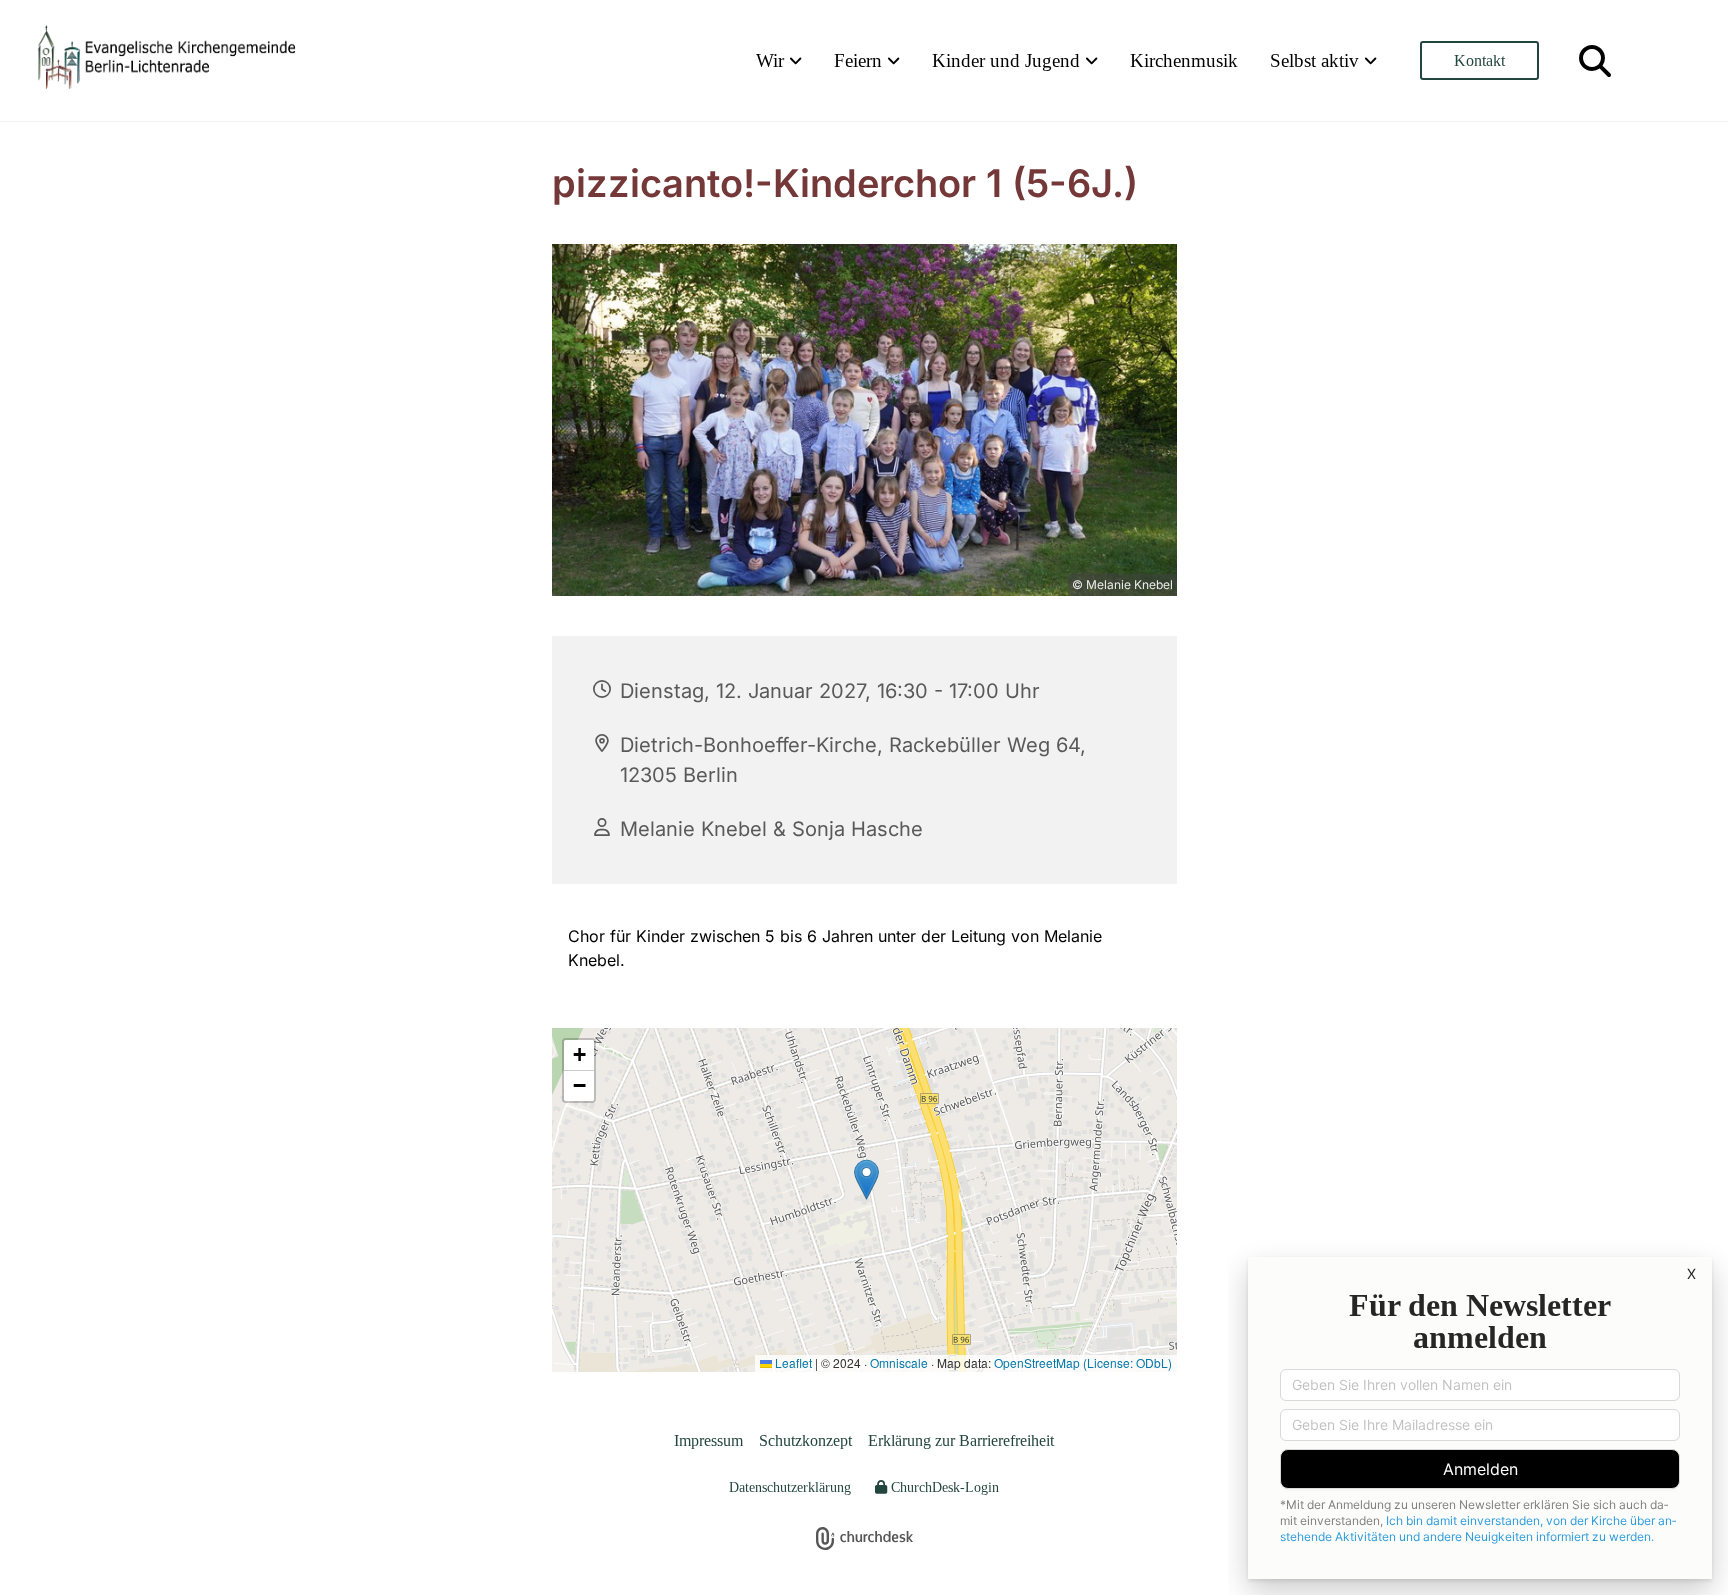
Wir (772, 60)
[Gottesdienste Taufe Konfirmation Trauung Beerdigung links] (895, 60)
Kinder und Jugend (1008, 60)
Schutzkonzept (805, 1440)
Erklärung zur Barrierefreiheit (961, 1440)
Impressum (708, 1440)
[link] (779, 60)
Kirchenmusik (1184, 60)
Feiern (860, 60)
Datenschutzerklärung (790, 1487)
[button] (1479, 60)
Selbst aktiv (1317, 60)
